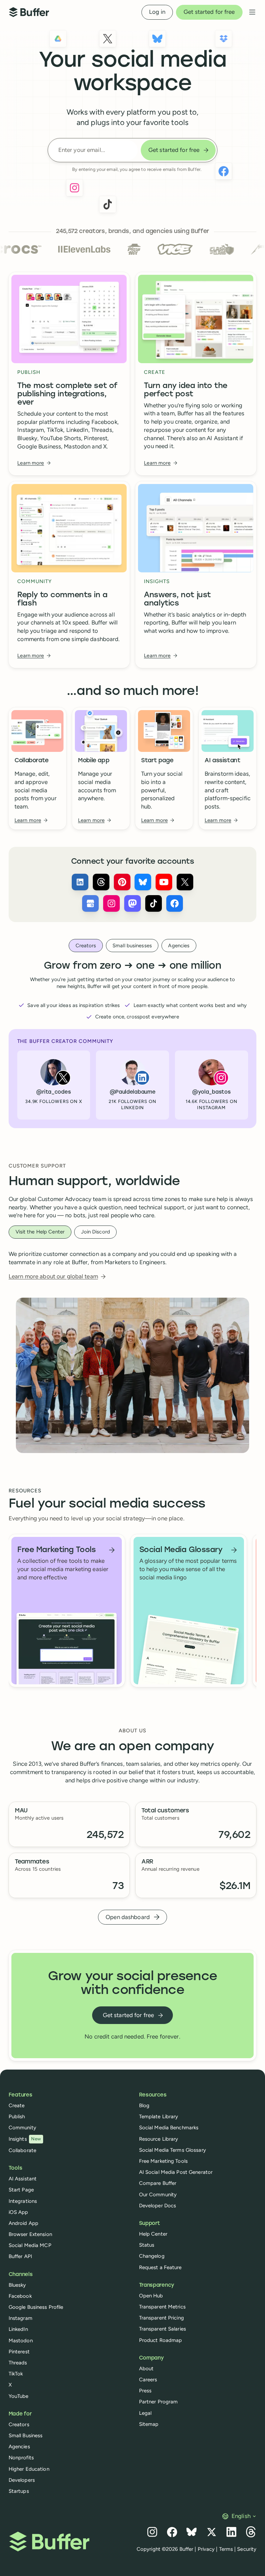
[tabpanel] (133, 1044)
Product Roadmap (161, 2340)
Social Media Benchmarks (169, 2128)
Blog (144, 2105)
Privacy (206, 2549)
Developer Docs (158, 2206)
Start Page (21, 2190)
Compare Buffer (158, 2183)
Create (17, 2105)
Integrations (23, 2201)
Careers (148, 2380)
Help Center (153, 2234)
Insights (25, 2139)
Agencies (19, 2447)
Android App (23, 2223)
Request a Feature (160, 2267)
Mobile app (94, 761)
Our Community (158, 2195)
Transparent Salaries (163, 2329)
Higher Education (29, 2469)
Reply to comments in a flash (62, 599)
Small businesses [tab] (132, 946)
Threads (18, 2363)
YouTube (19, 2396)
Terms (226, 2549)
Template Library (159, 2117)
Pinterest (19, 2352)
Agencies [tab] (179, 946)
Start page (157, 761)
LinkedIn (18, 2329)
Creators (19, 2424)
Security (247, 2549)
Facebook (20, 2296)
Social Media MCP (30, 2245)
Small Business (26, 2435)
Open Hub (151, 2296)
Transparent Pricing (161, 2318)
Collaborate (32, 761)
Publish (17, 2117)
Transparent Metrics (162, 2307)
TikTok (16, 2374)
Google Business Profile (36, 2307)
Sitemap (149, 2424)
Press (145, 2391)
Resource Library (159, 2139)
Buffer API (20, 2256)
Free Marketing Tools (163, 2161)
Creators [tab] (86, 946)
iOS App (18, 2212)
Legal (145, 2413)
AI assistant (223, 761)
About (146, 2369)
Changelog (152, 2256)
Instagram (21, 2318)
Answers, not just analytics (178, 599)
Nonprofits (21, 2458)
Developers (22, 2480)
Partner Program (159, 2402)
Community (22, 2128)
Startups (19, 2491)
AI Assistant (23, 2179)
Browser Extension (30, 2234)
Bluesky (17, 2285)
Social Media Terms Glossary (173, 2150)
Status (147, 2245)
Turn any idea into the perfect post (186, 390)
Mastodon (21, 2341)
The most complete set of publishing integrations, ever (67, 394)
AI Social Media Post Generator (176, 2172)
